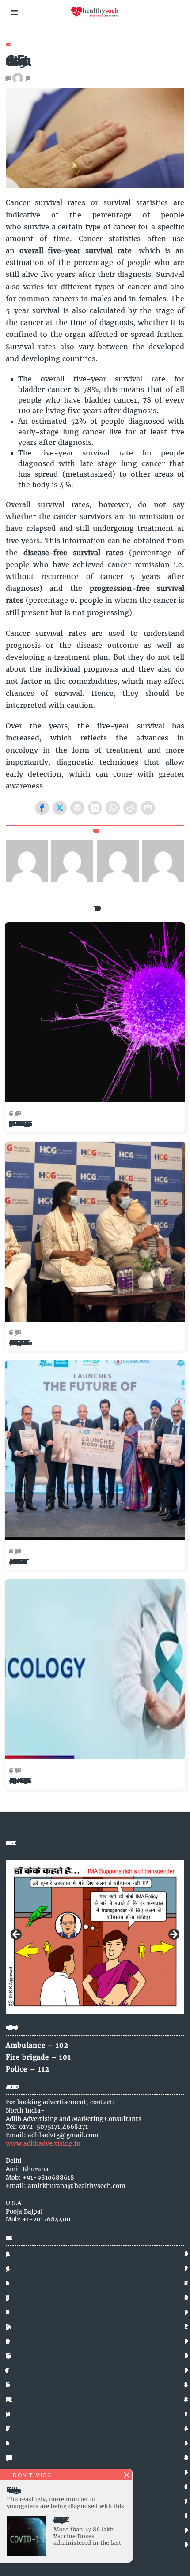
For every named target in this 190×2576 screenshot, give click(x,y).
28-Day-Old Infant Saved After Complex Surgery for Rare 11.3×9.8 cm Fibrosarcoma (18, 1343)
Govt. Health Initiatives (7, 2399)
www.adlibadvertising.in (43, 2144)
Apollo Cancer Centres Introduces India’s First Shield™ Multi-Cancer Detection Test (17, 1562)
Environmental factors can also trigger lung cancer (12, 2490)
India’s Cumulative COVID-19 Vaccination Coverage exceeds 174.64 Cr (59, 2520)
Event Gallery (6, 2356)
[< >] (95, 1937)
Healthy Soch (26, 78)
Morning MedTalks (6, 2457)
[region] (95, 1937)
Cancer (7, 44)
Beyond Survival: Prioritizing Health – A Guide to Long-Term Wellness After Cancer (18, 1781)
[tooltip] (42, 808)
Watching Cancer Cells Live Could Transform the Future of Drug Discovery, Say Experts (19, 1124)
